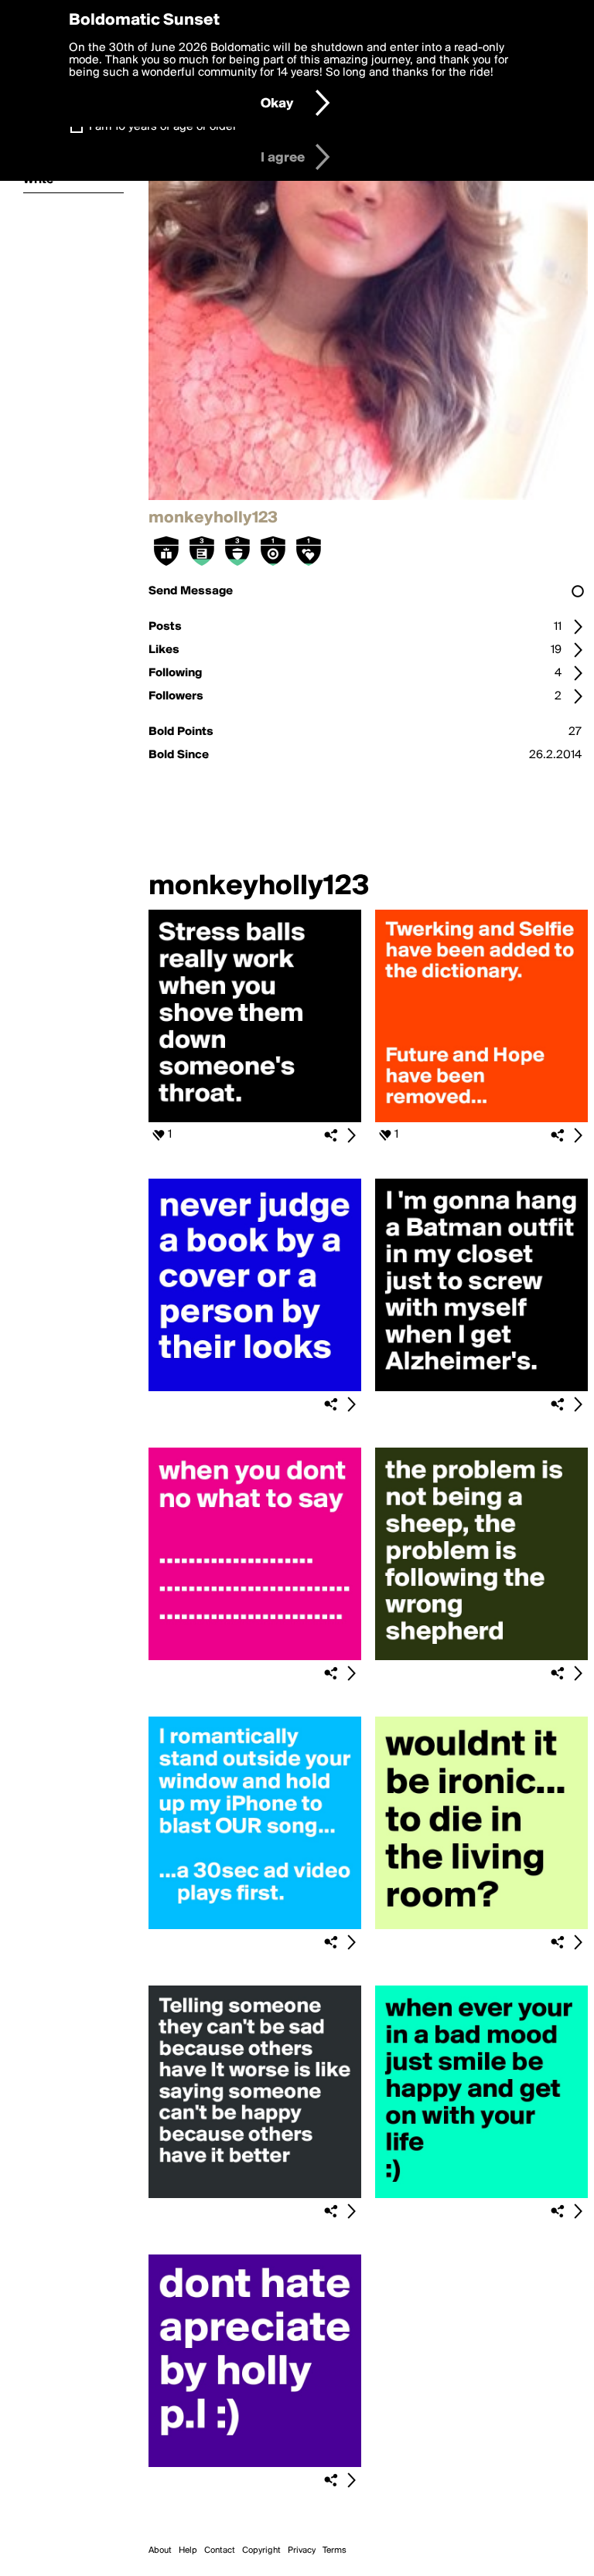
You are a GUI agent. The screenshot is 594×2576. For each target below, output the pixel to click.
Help (188, 2550)
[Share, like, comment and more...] (255, 1119)
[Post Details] (351, 1135)
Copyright (261, 2550)
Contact (220, 2550)
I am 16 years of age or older (163, 127)
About (160, 2550)
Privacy (302, 2550)
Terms (335, 2550)
